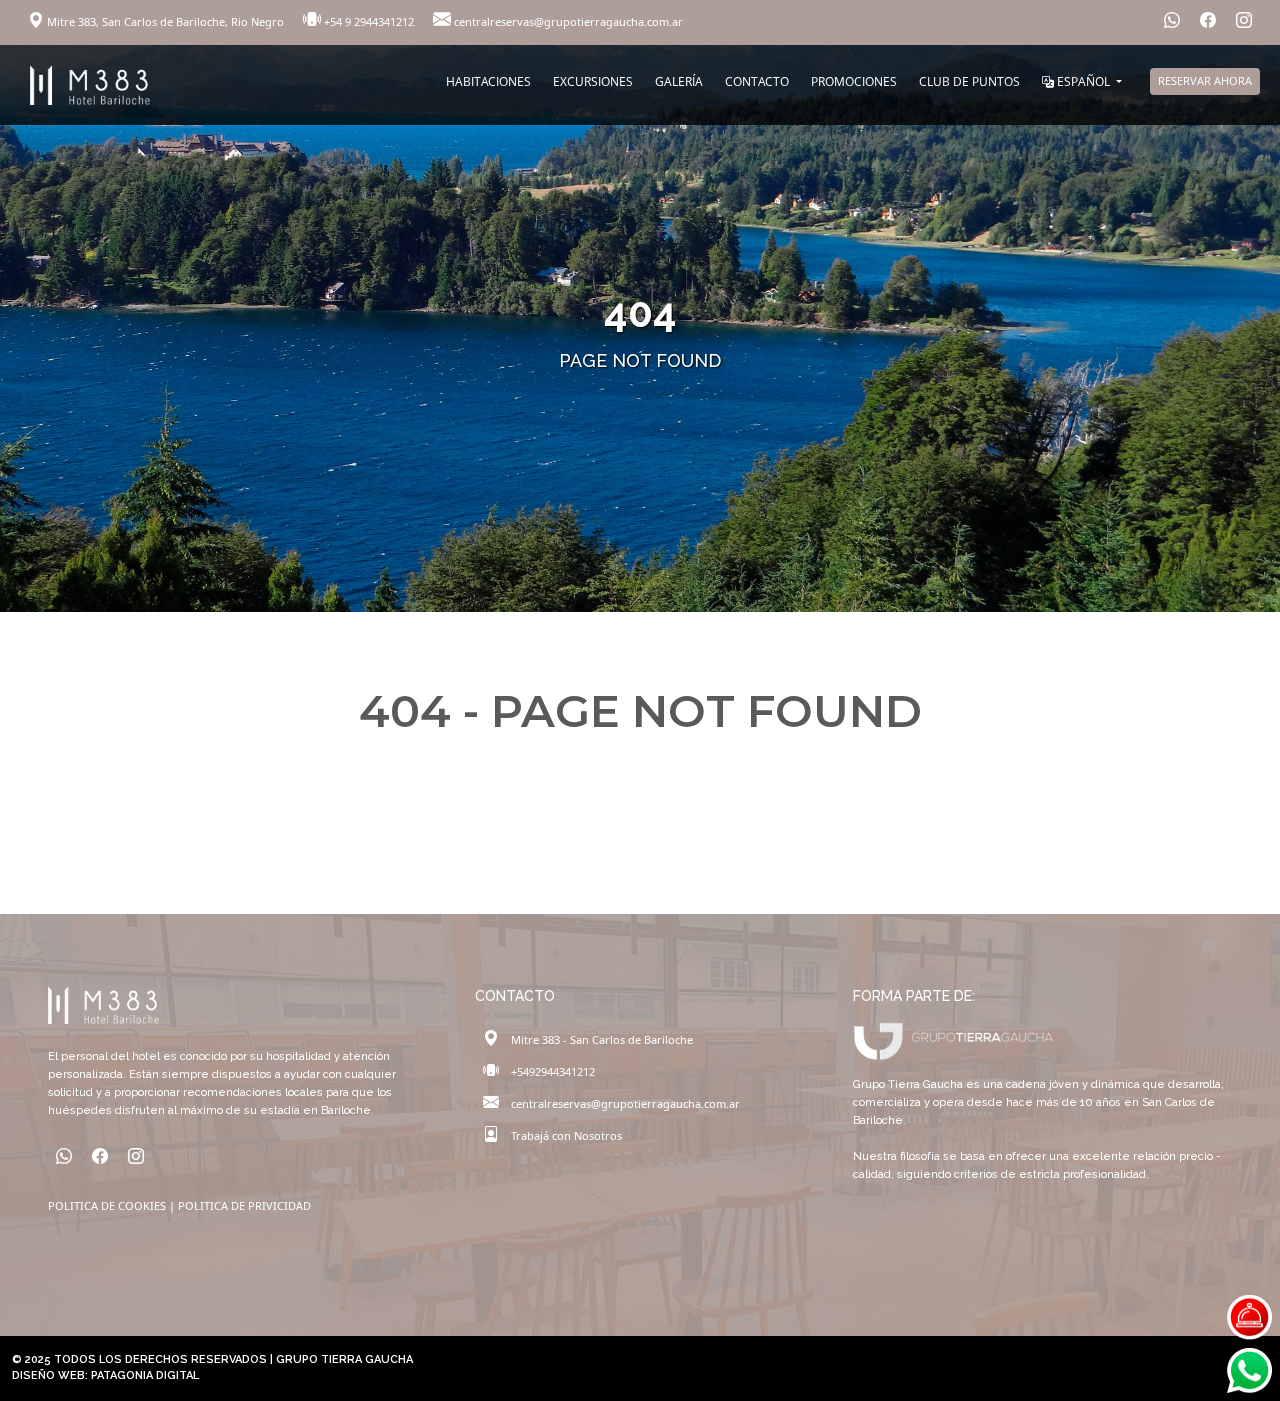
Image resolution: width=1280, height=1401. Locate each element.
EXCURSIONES (593, 81)
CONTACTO (757, 81)
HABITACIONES (488, 81)
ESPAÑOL (1083, 81)
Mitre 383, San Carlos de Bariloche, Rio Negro (165, 21)
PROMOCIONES (854, 81)
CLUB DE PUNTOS (969, 81)
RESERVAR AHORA (1205, 80)
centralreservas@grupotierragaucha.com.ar (567, 21)
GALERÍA (679, 81)
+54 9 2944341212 (369, 21)
